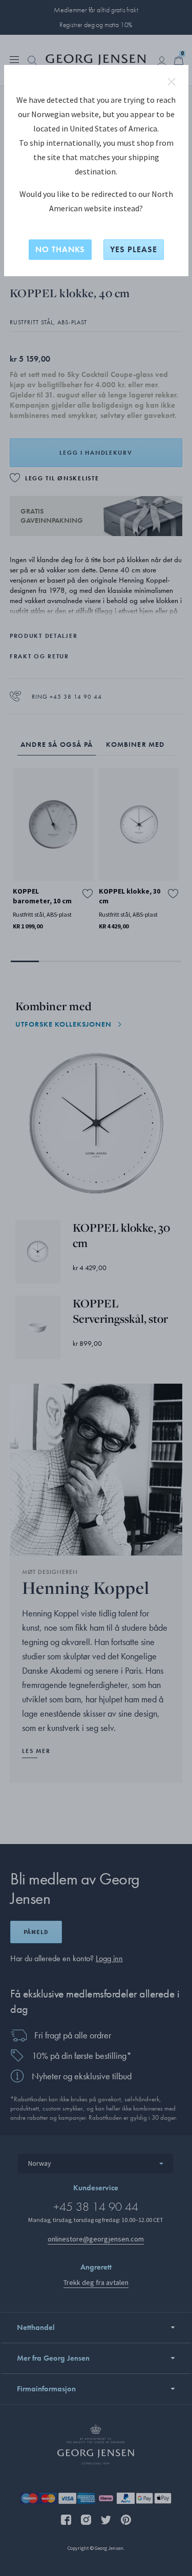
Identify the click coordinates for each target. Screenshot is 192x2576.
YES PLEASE (134, 249)
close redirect (172, 82)
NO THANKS (60, 249)
